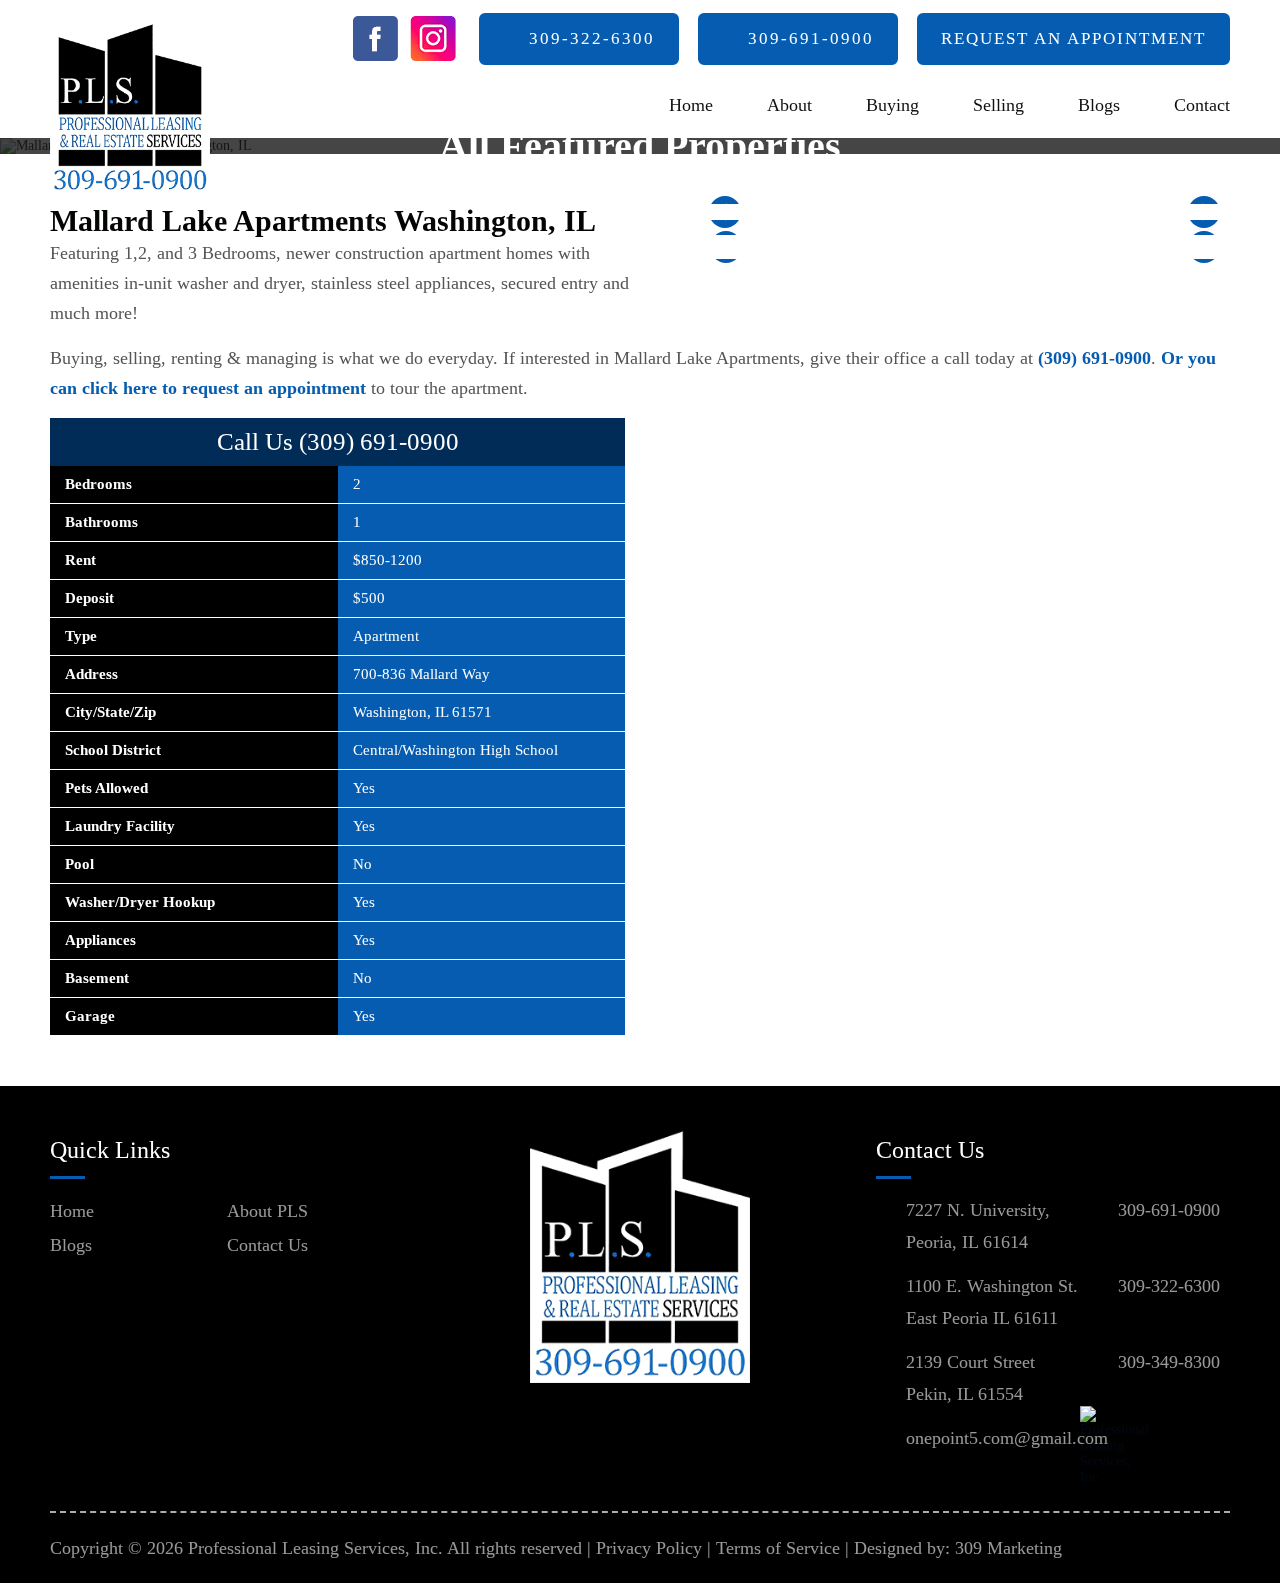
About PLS (267, 1211)
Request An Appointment (1073, 38)
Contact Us (267, 1245)
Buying (892, 105)
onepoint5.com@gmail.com (1007, 1438)
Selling (998, 105)
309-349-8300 (1169, 1362)
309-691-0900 (811, 38)
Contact (1202, 105)
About (789, 105)
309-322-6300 (592, 38)
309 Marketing (1008, 1548)
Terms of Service (778, 1548)
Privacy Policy (649, 1548)
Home (691, 105)
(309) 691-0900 (1094, 358)
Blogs (1099, 105)
